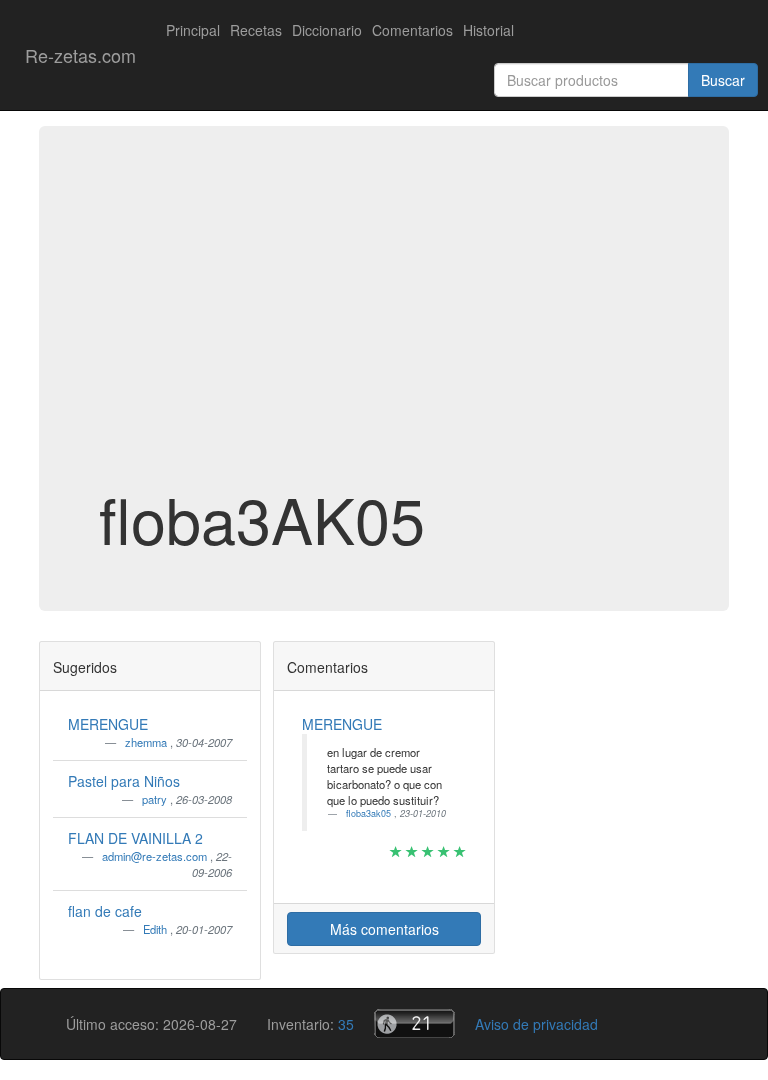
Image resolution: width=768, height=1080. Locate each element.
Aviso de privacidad (536, 1024)
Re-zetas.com (80, 55)
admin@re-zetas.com (156, 856)
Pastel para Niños (124, 781)
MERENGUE (108, 724)
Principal (193, 30)
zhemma (147, 742)
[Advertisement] (384, 324)
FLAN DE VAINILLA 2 (135, 838)
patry (156, 799)
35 (346, 1024)
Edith (156, 929)
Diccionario (327, 30)
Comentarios (412, 30)
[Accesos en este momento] (414, 1023)
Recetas (256, 30)
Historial (488, 30)
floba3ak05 (370, 813)
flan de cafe (105, 911)
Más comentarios (384, 929)
